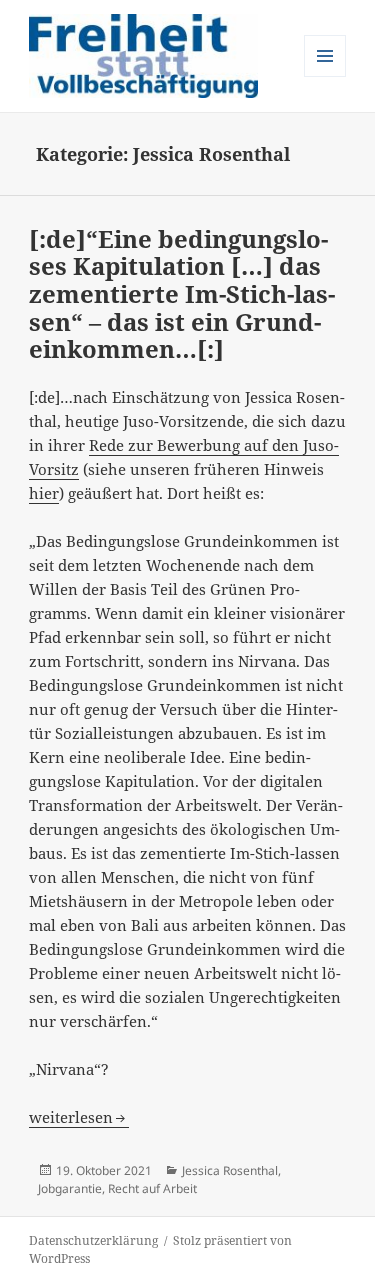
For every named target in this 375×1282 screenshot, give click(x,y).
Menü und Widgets (325, 76)
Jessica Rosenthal (230, 1170)
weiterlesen (79, 1117)
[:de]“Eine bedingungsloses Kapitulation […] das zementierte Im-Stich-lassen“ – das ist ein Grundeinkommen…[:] (182, 294)
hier (44, 493)
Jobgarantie (70, 1188)
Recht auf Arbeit (152, 1188)
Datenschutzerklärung (93, 1240)
